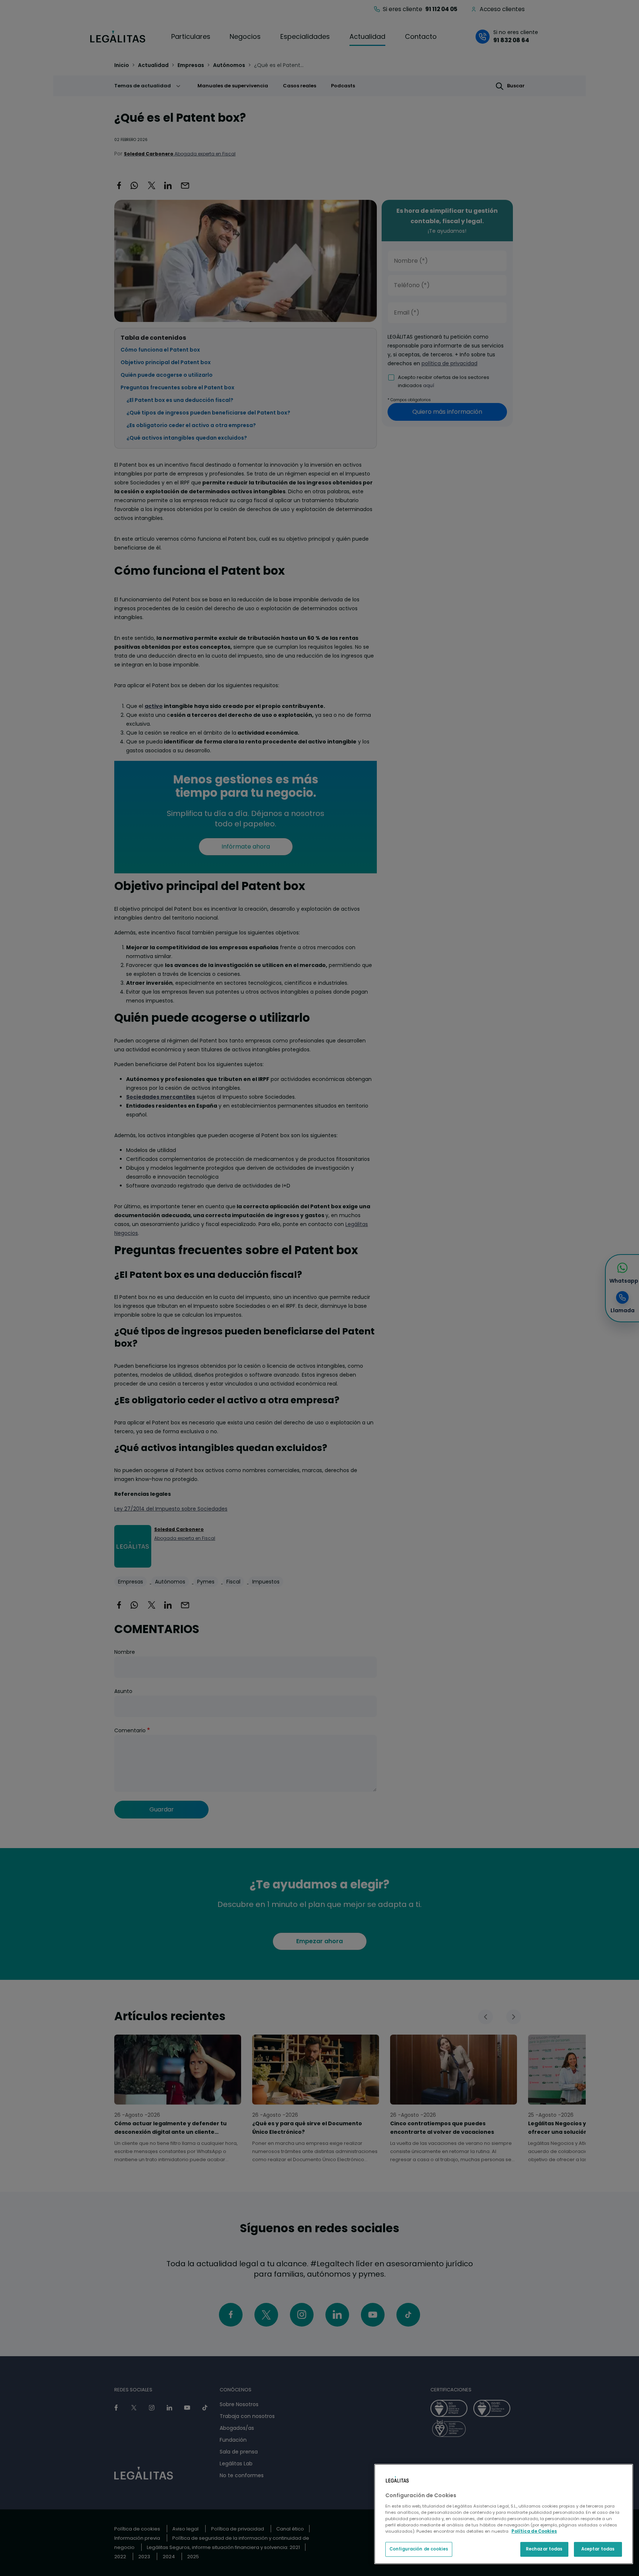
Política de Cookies (534, 2531)
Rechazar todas (544, 2549)
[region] (504, 2514)
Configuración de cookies (419, 2549)
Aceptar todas (598, 2549)
